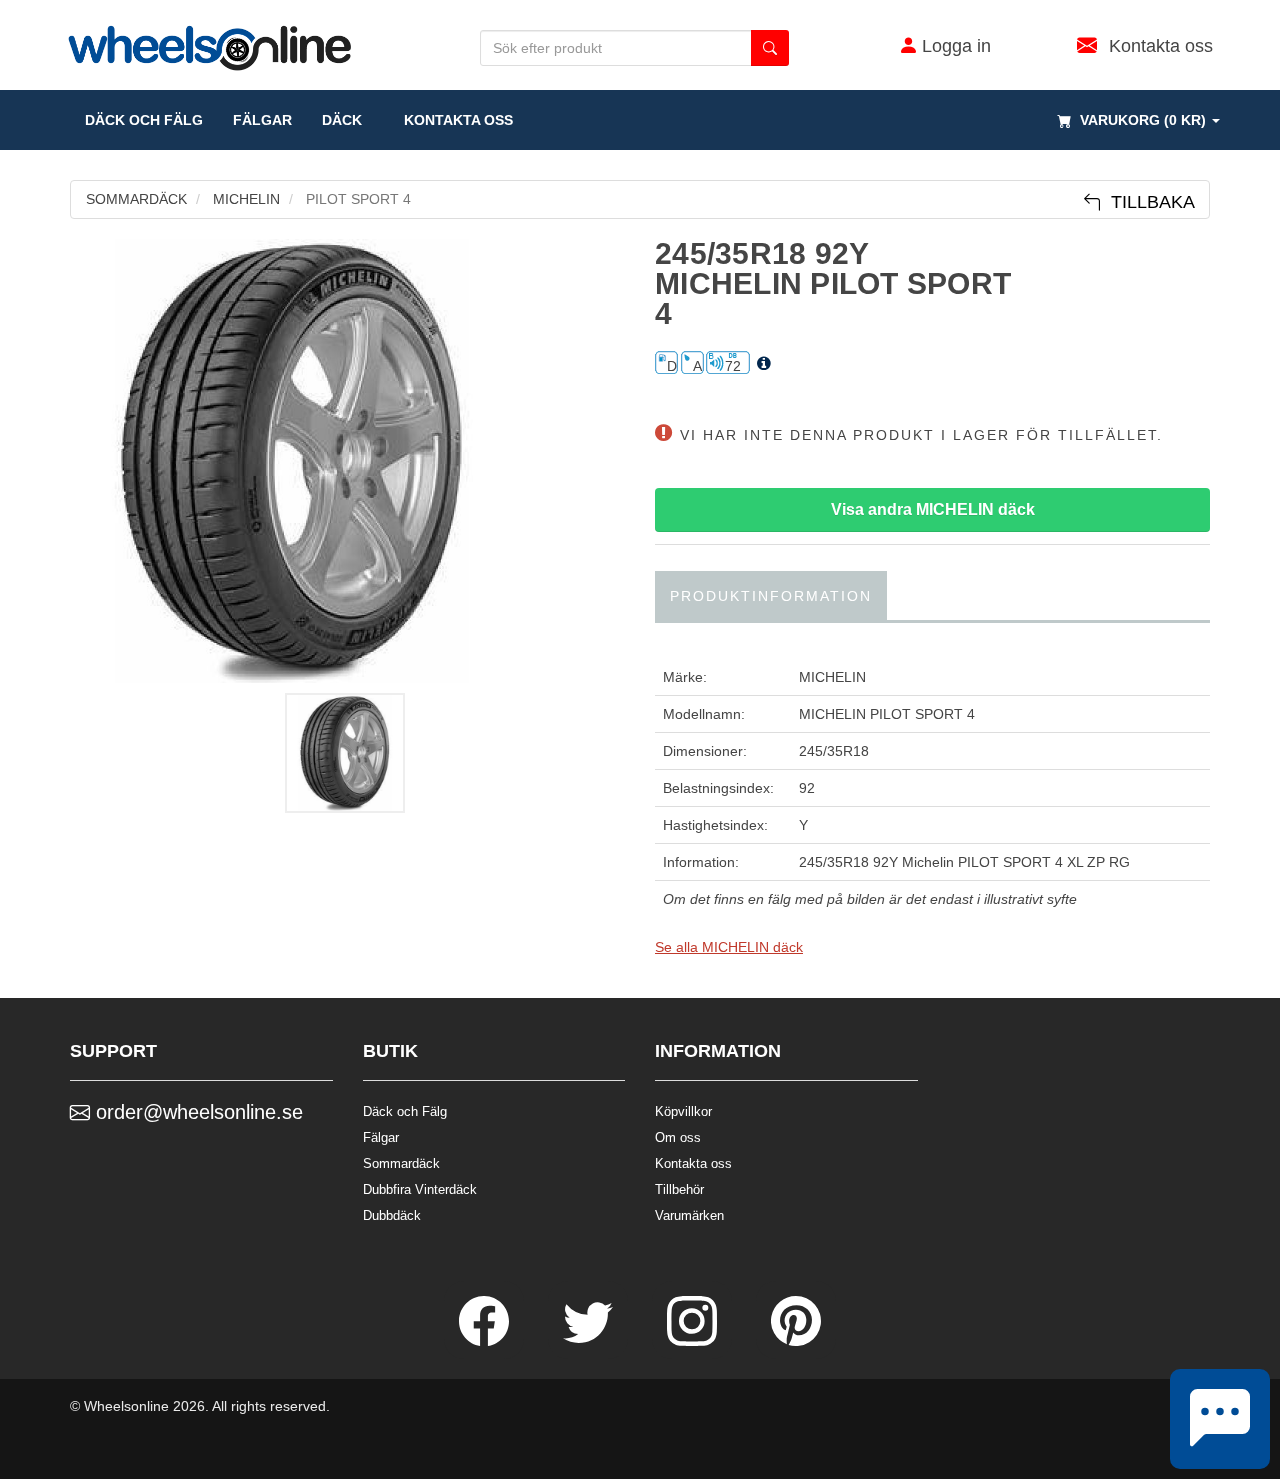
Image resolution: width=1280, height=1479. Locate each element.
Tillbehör (679, 1189)
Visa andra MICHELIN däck (933, 509)
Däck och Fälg (405, 1111)
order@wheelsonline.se (196, 1112)
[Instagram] (694, 1341)
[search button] (770, 48)
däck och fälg (144, 120)
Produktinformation (771, 596)
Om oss (678, 1137)
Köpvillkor (683, 1111)
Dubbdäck (392, 1215)
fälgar (262, 120)
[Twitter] (590, 1341)
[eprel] (764, 364)
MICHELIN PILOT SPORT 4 (887, 714)
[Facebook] (486, 1341)
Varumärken (689, 1215)
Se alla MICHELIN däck (729, 947)
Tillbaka (1148, 202)
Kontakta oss (452, 120)
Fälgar (381, 1137)
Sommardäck (401, 1163)
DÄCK (342, 120)
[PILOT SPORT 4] (347, 461)
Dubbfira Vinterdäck (420, 1189)
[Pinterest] (796, 1341)
